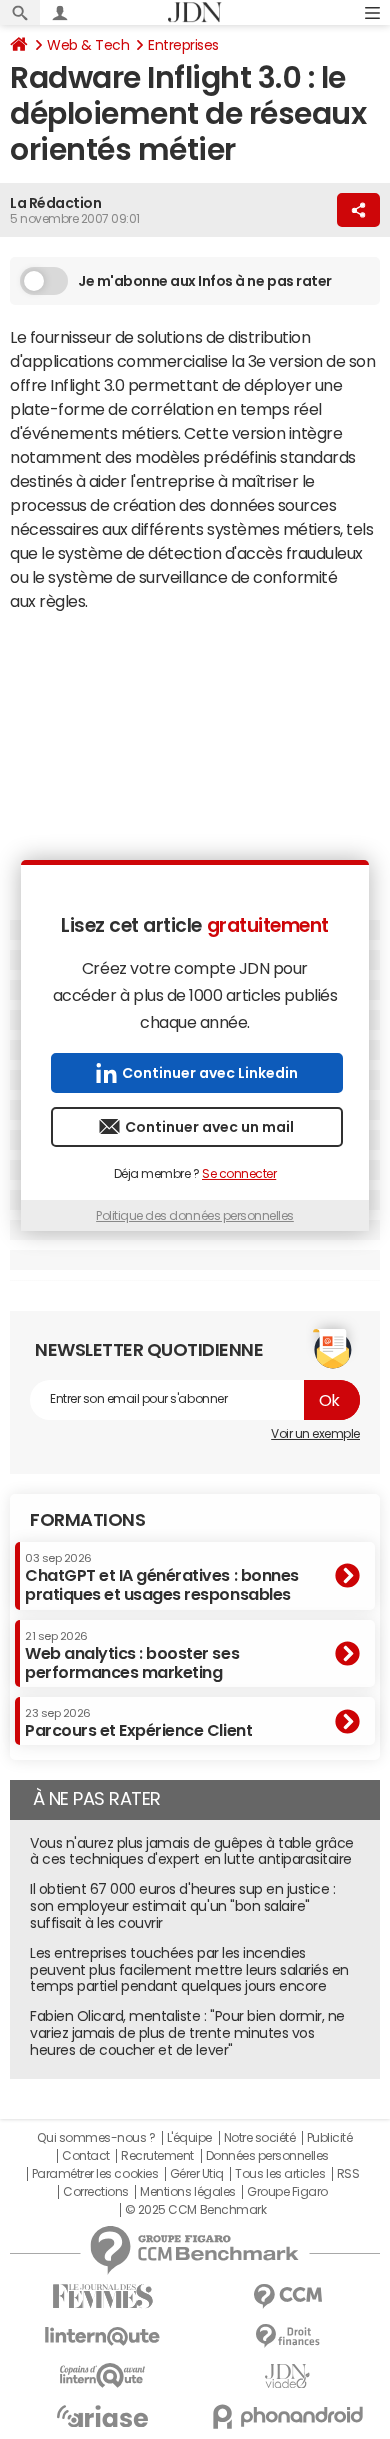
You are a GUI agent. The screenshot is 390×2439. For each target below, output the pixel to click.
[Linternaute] (102, 2336)
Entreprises (183, 45)
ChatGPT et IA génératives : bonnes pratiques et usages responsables (162, 1577)
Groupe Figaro (287, 2192)
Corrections (96, 2192)
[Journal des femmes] (102, 2296)
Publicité (330, 2138)
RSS (348, 2174)
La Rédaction (55, 203)
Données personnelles (267, 2156)
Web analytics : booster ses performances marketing (132, 1655)
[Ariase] (102, 2416)
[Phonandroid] (287, 2416)
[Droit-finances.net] (287, 2336)
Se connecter (239, 1174)
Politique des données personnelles (195, 1216)
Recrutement (157, 2156)
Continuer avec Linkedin (210, 1073)
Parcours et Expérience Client (138, 1723)
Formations (87, 1520)
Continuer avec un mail (209, 1127)
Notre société (260, 2138)
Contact (86, 2156)
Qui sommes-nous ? (96, 2138)
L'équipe (189, 2138)
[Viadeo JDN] (287, 2376)
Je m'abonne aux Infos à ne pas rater (205, 281)
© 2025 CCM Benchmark (195, 2210)
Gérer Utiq (197, 2174)
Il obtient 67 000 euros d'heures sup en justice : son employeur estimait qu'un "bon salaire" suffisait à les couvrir (182, 1906)
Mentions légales (187, 2192)
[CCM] (287, 2296)
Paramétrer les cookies (95, 2174)
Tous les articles (280, 2174)
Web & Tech (88, 45)
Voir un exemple (315, 1434)
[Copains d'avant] (102, 2375)
